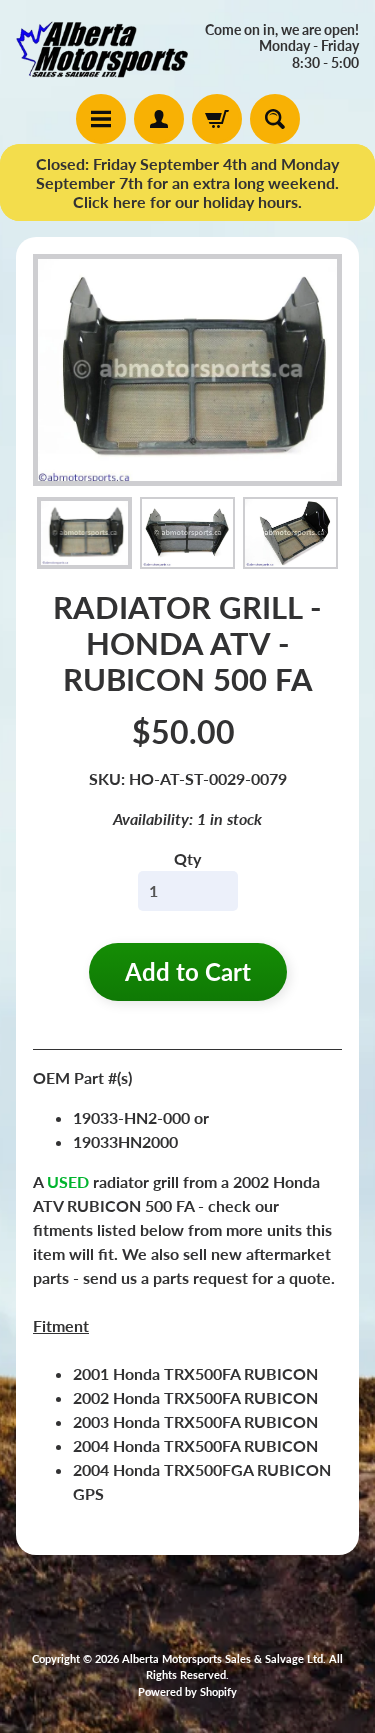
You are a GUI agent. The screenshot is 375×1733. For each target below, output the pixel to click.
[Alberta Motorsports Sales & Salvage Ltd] (102, 47)
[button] (84, 532)
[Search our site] (275, 119)
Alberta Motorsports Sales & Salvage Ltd (222, 1658)
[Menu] (101, 119)
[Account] (159, 119)
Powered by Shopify (187, 1691)
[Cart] (217, 119)
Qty (187, 858)
